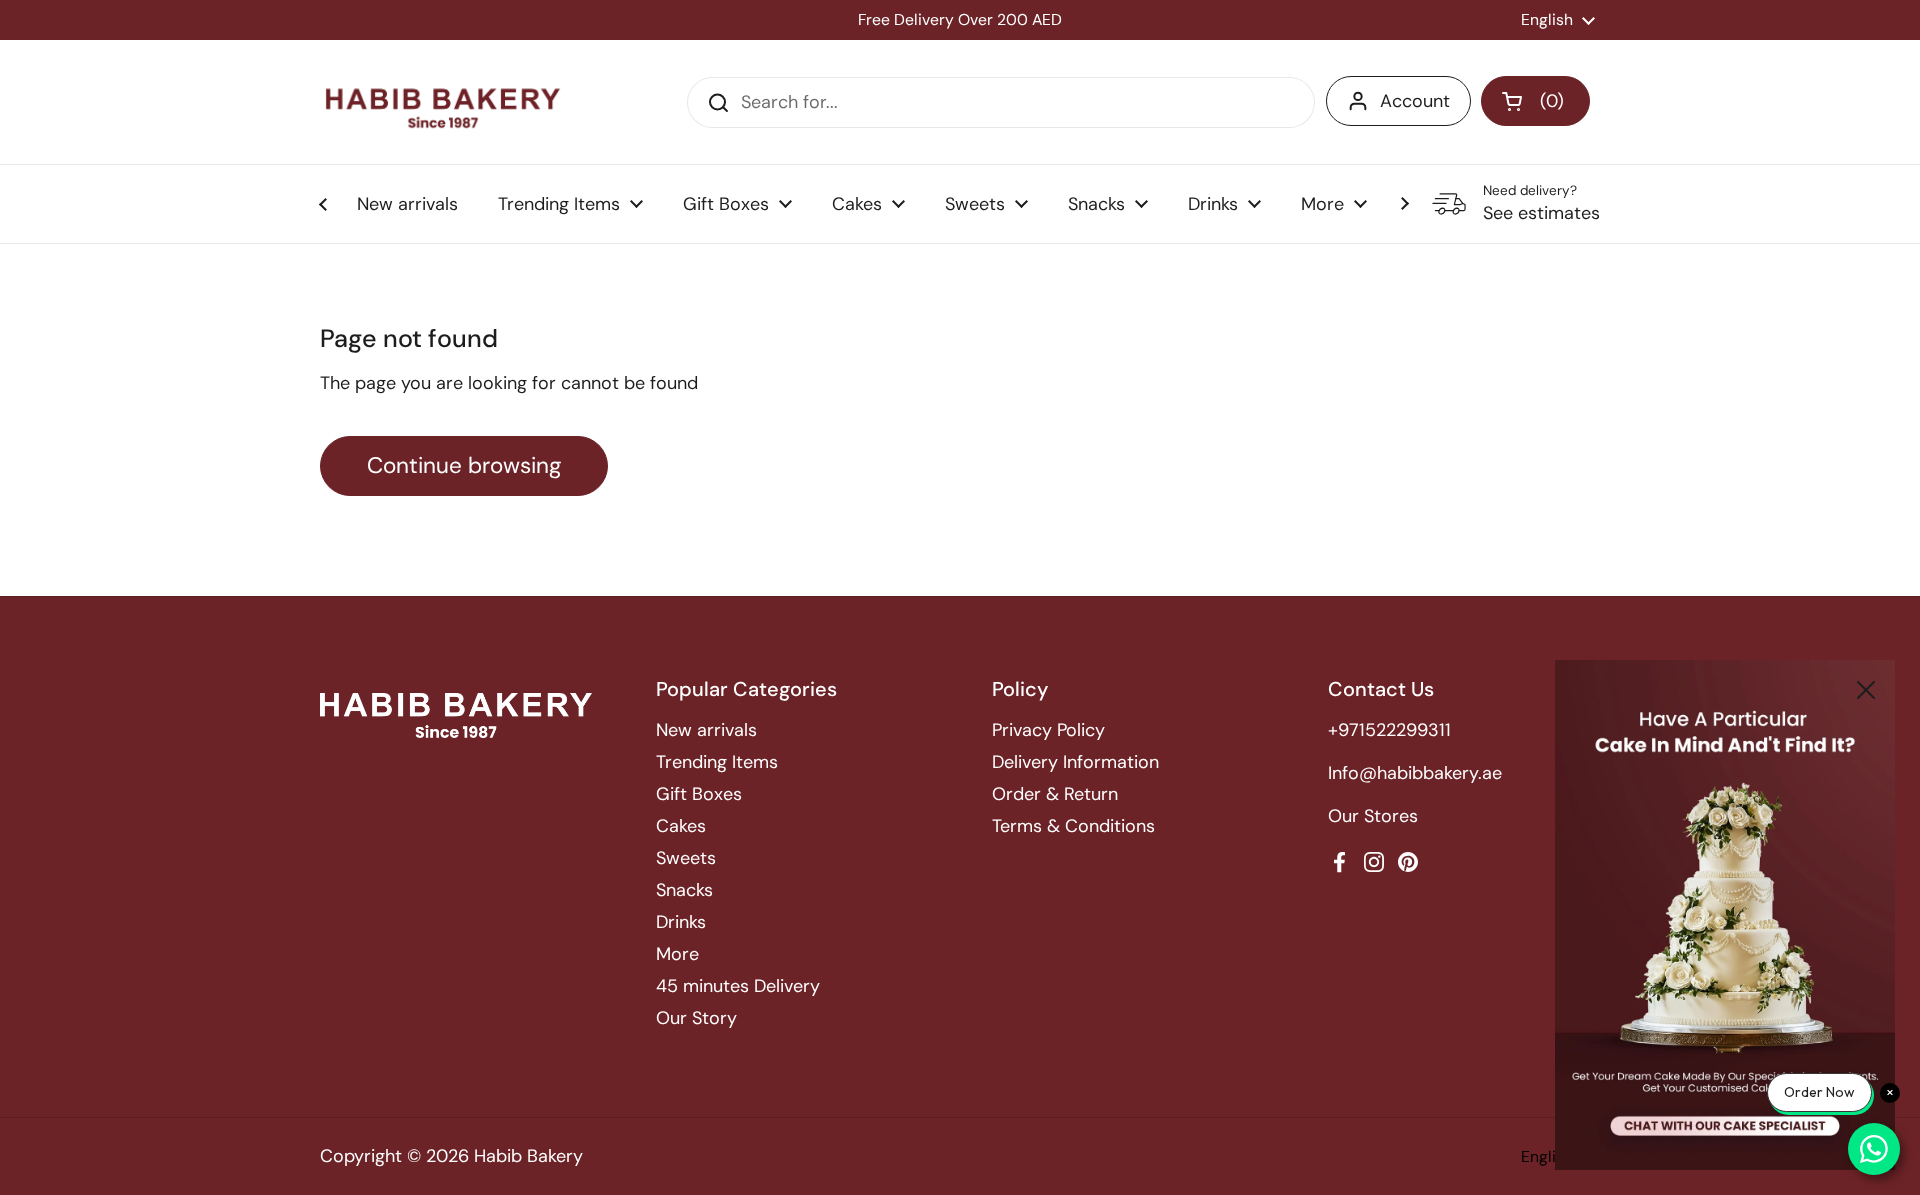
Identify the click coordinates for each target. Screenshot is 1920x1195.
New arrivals (706, 730)
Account (1415, 101)
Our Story (696, 1018)
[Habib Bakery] (443, 102)
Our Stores (1373, 816)
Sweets (686, 858)
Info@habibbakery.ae (1415, 773)
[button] (1535, 101)
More (677, 954)
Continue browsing (464, 465)
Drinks (681, 922)
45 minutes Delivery (738, 986)
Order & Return (1055, 794)
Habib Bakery (528, 1156)
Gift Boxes (699, 794)
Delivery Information (1075, 762)
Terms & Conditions (1073, 826)
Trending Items (717, 762)
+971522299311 (1389, 730)
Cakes (681, 826)
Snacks (684, 890)
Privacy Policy (1048, 730)
